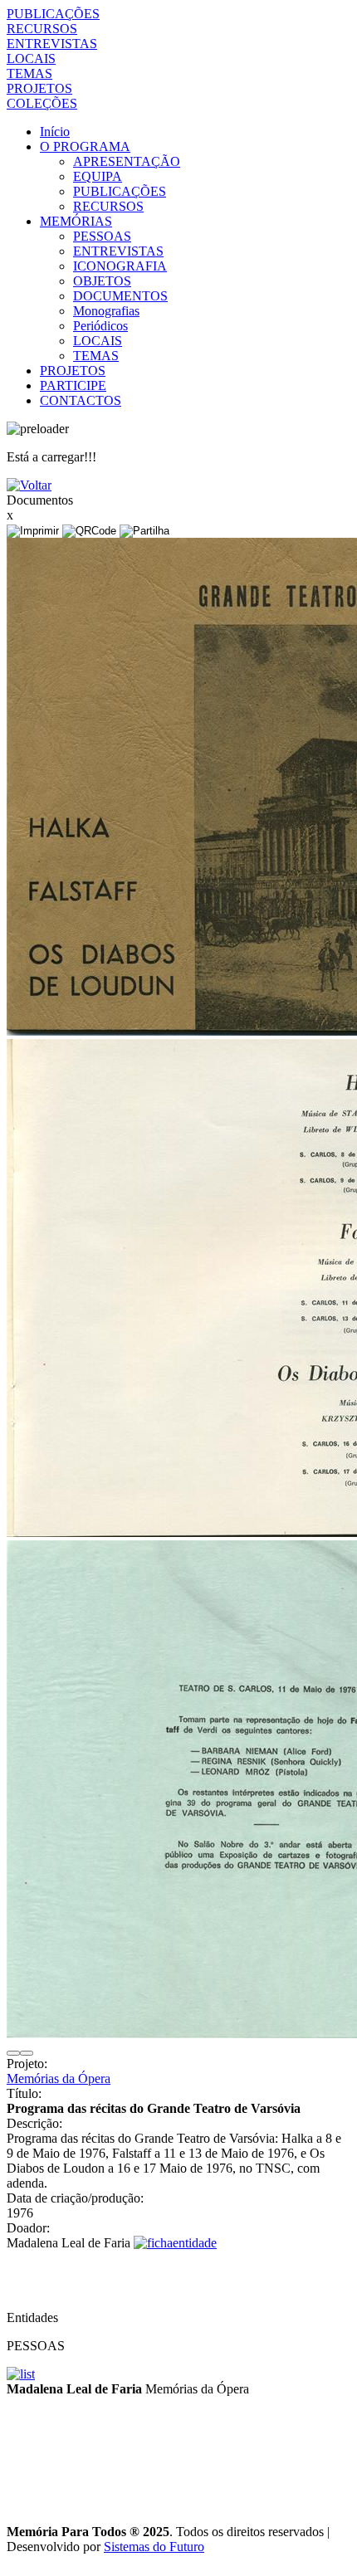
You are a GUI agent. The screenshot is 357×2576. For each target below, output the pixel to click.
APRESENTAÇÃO (127, 161)
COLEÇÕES (42, 103)
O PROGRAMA (85, 146)
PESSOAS (102, 236)
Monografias (106, 311)
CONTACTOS (81, 400)
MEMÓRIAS (76, 221)
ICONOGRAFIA (120, 266)
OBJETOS (102, 281)
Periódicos (100, 326)
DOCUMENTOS (120, 296)
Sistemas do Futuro (154, 2547)
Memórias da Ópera (59, 2078)
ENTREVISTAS (52, 44)
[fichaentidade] (175, 2243)
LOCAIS (31, 59)
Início (55, 132)
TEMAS (29, 73)
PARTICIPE (73, 385)
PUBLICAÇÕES (53, 14)
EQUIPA (98, 176)
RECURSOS (42, 29)
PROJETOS (39, 88)
